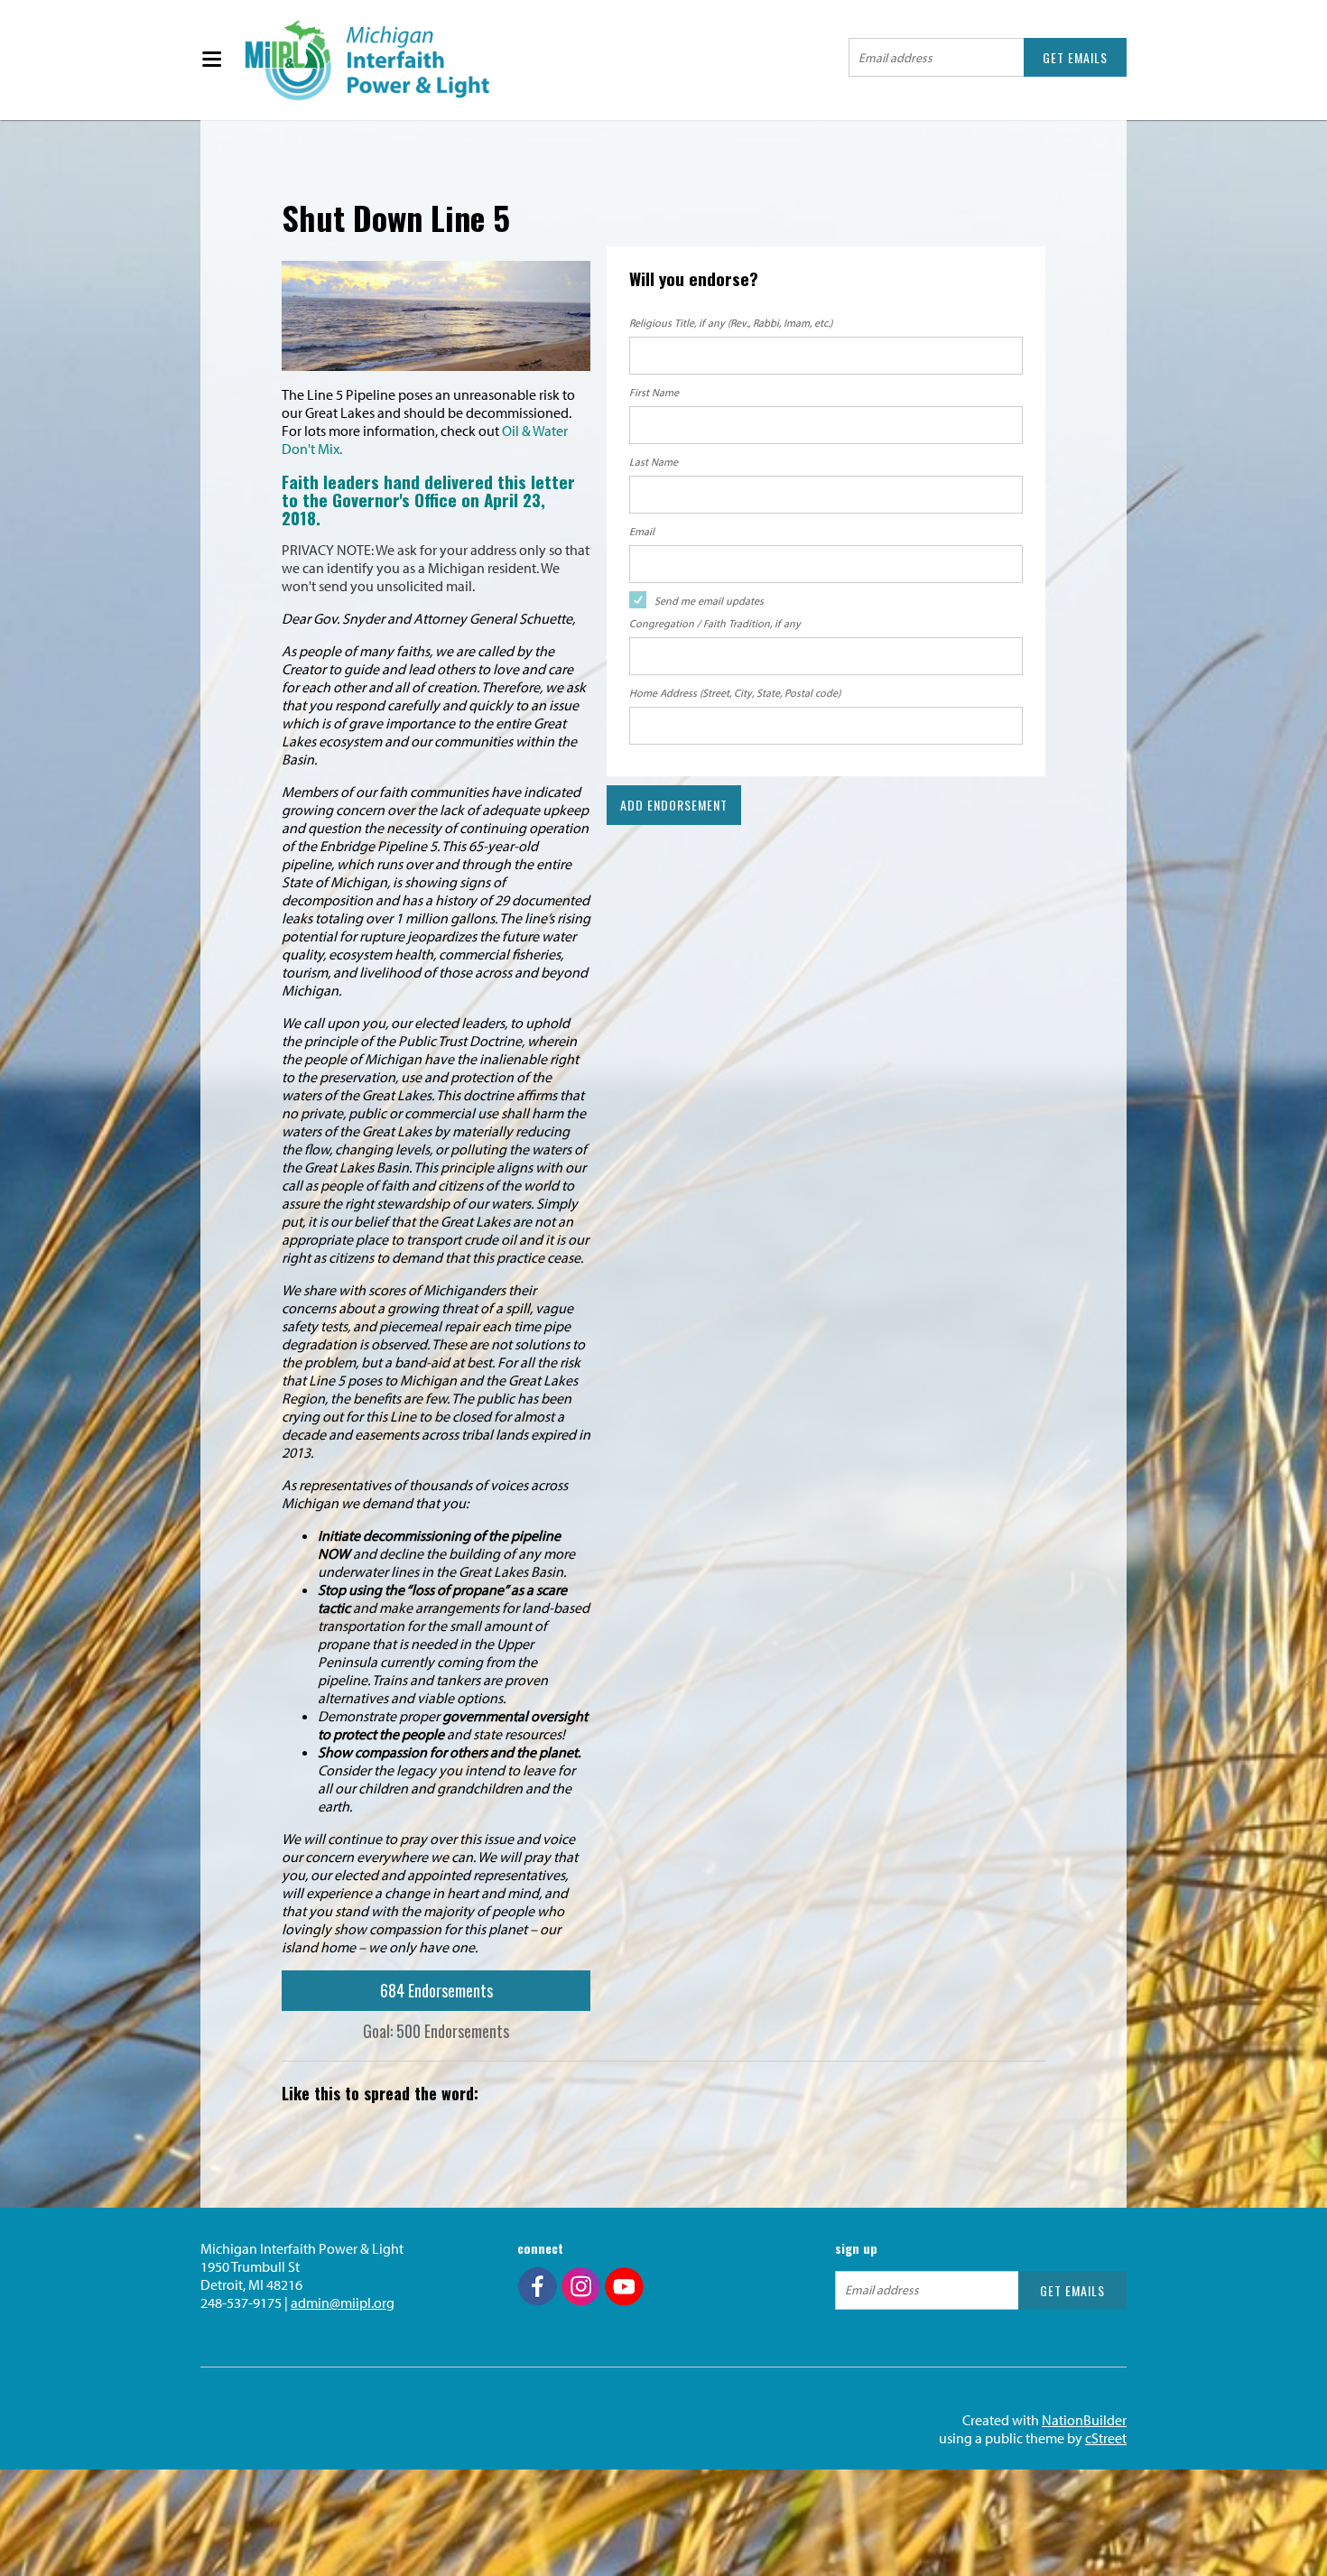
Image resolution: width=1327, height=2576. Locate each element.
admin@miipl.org (343, 2303)
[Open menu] (211, 60)
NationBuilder (1084, 2420)
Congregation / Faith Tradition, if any (715, 623)
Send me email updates (709, 601)
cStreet (1106, 2438)
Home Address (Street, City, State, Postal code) (735, 693)
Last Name (654, 462)
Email (642, 531)
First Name (654, 392)
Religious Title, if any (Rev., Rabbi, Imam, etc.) (731, 323)
